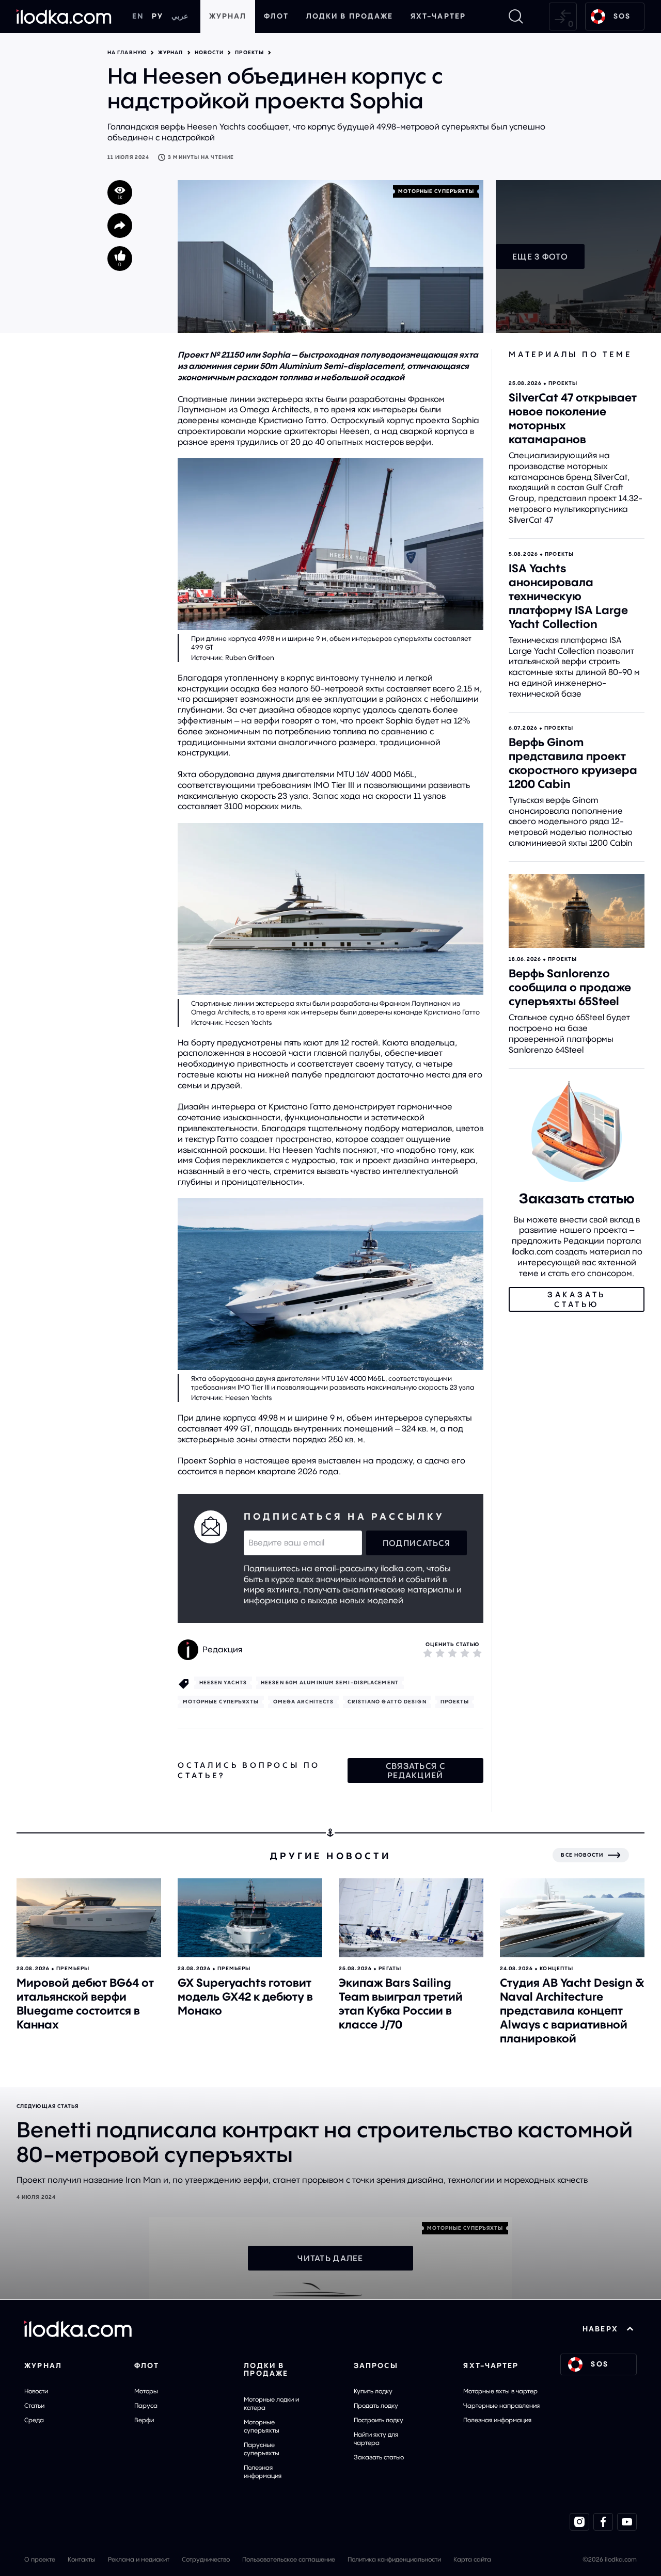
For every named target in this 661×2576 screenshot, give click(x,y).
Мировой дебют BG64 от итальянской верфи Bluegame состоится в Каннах (85, 2003)
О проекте (40, 2559)
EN (138, 16)
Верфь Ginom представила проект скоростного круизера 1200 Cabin (573, 763)
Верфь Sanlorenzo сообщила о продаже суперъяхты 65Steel (570, 987)
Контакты (82, 2559)
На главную (127, 53)
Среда (34, 2420)
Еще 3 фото (540, 256)
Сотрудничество (206, 2559)
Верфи (144, 2420)
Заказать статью (379, 2457)
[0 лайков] (120, 259)
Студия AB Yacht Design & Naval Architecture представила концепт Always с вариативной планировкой (572, 2010)
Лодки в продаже (350, 16)
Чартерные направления (501, 2405)
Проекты (249, 53)
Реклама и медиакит (139, 2559)
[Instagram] (579, 2522)
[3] (452, 1653)
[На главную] (64, 17)
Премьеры (73, 1968)
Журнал (228, 16)
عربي (180, 16)
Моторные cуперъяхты (436, 191)
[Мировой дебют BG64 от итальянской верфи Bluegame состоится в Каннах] (89, 1918)
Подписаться (416, 1543)
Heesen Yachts (223, 1683)
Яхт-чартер (438, 16)
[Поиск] (516, 17)
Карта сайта (472, 2559)
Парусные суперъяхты (262, 2449)
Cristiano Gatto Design (387, 1702)
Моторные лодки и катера (271, 2403)
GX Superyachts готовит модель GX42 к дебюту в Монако (245, 1997)
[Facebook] (603, 2522)
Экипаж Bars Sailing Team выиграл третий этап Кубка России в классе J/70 (401, 2003)
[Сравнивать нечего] (563, 17)
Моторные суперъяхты (262, 2426)
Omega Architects (304, 1702)
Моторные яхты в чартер (500, 2391)
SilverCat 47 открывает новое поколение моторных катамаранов (573, 418)
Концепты (556, 1968)
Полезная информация (263, 2472)
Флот (276, 16)
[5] (477, 1653)
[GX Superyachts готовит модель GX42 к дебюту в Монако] (250, 1918)
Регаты (390, 1968)
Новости (209, 53)
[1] (428, 1653)
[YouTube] (627, 2522)
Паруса (146, 2405)
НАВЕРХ (600, 2329)
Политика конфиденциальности (394, 2559)
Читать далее (330, 2258)
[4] (465, 1653)
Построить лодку (379, 2420)
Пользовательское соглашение (289, 2559)
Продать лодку (376, 2405)
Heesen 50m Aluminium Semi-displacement (330, 1683)
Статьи (34, 2405)
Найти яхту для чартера (376, 2438)
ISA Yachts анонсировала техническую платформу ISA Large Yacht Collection (568, 596)
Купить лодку (373, 2391)
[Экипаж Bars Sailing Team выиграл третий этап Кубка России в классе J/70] (411, 1918)
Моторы (146, 2391)
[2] (440, 1653)
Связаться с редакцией (415, 1770)
